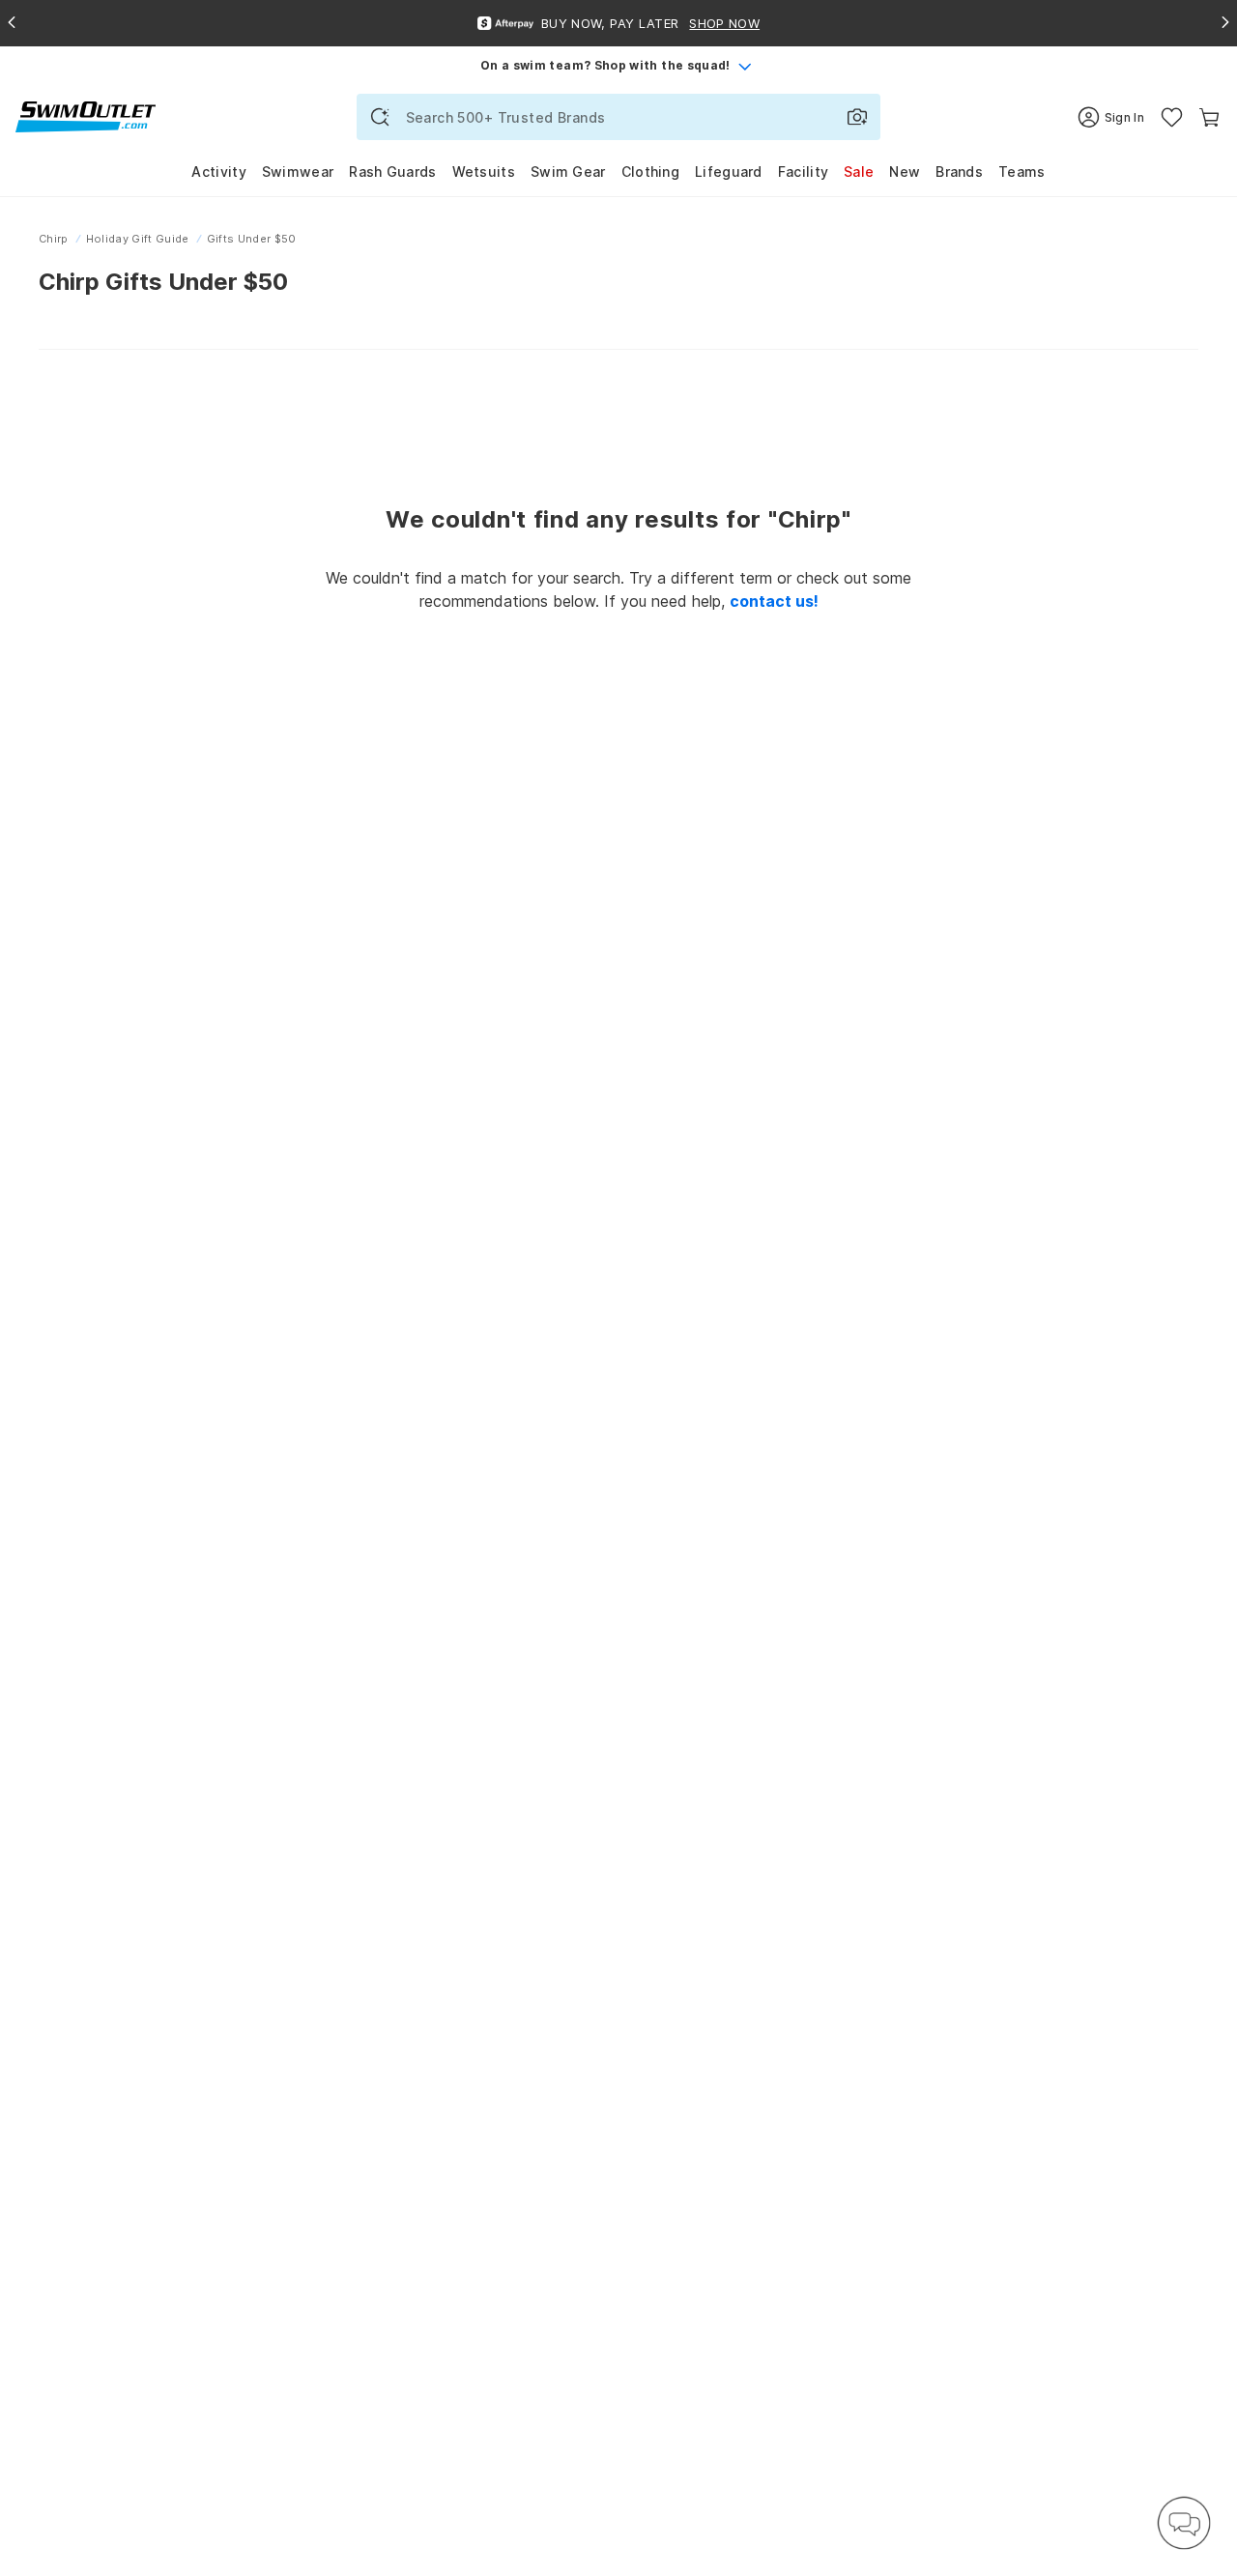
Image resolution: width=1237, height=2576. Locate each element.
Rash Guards (392, 172)
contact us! (774, 601)
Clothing (650, 172)
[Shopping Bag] (1209, 117)
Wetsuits (484, 172)
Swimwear (298, 172)
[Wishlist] (1172, 117)
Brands (959, 172)
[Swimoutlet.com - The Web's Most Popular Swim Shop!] (86, 115)
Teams (1022, 172)
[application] (1184, 2523)
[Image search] (857, 117)
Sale (859, 172)
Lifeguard (729, 172)
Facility (803, 172)
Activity (218, 172)
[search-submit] (380, 117)
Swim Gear (568, 172)
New (905, 172)
